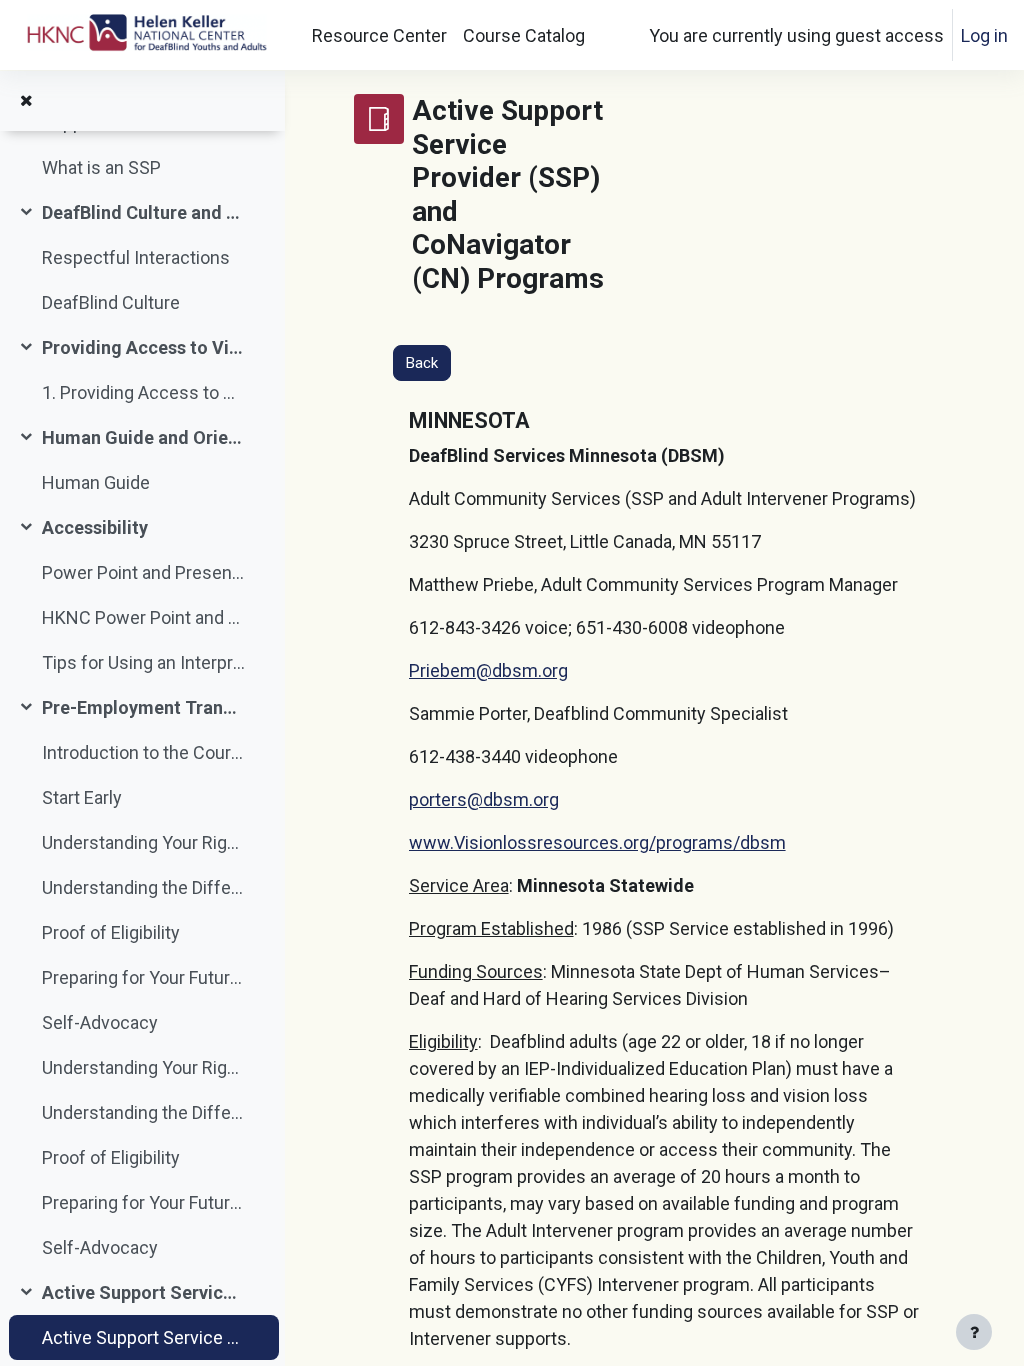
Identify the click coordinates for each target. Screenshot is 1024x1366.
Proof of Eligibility (111, 932)
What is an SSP (101, 167)
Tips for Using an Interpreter (143, 662)
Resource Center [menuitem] (379, 35)
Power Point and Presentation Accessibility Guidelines (143, 572)
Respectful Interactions (136, 257)
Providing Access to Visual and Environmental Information (143, 347)
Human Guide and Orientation (143, 437)
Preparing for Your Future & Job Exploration (143, 977)
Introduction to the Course (143, 752)
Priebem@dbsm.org (488, 670)
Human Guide (96, 482)
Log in (984, 35)
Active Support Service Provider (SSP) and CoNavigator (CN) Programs (143, 1292)
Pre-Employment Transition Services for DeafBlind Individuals (143, 707)
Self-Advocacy (100, 1022)
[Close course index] (26, 101)
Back (422, 363)
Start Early (82, 797)
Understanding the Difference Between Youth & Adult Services (143, 887)
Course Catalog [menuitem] (524, 35)
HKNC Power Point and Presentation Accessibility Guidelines (143, 617)
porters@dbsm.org (484, 799)
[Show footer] (974, 1332)
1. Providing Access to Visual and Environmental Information (143, 392)
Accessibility (95, 527)
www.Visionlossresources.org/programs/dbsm (597, 842)
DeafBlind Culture (111, 302)
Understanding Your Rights (143, 842)
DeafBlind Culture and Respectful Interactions (143, 212)
